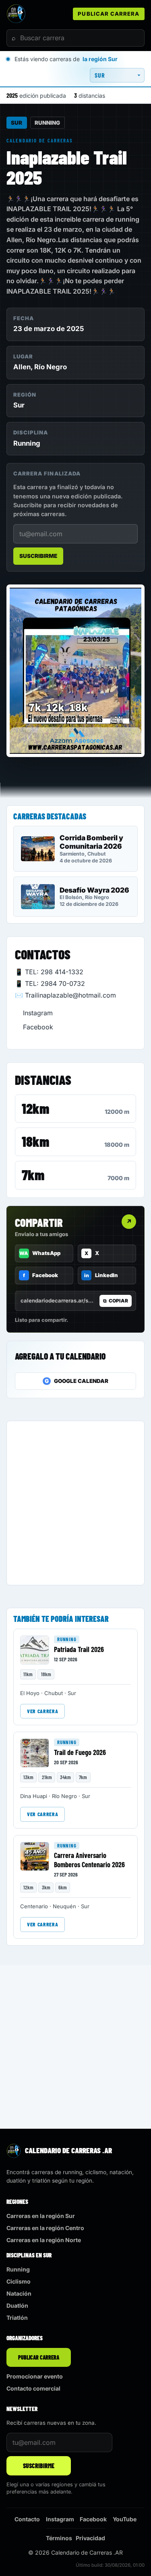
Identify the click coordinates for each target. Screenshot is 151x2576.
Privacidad (90, 2538)
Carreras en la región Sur (41, 2216)
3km (46, 1887)
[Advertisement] (75, 1503)
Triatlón (17, 2318)
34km (65, 1777)
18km (35, 1141)
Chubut (54, 1693)
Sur (17, 123)
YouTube (125, 2519)
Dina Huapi (34, 1796)
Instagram (38, 1013)
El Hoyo (30, 1693)
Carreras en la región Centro (45, 2228)
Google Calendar (77, 1381)
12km (35, 1108)
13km (28, 1777)
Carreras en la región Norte (44, 2240)
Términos (59, 2538)
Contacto (27, 2519)
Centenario (34, 1906)
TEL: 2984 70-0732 (55, 983)
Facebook (38, 1027)
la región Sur (100, 59)
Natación (19, 2293)
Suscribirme (38, 556)
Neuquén (64, 1906)
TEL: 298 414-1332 (54, 972)
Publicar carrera (109, 14)
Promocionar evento (35, 2376)
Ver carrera (42, 1711)
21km (47, 1777)
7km (33, 1175)
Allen (22, 367)
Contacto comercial (33, 2388)
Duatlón (17, 2305)
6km (63, 1887)
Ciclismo (19, 2281)
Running (47, 123)
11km (28, 1674)
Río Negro (51, 367)
